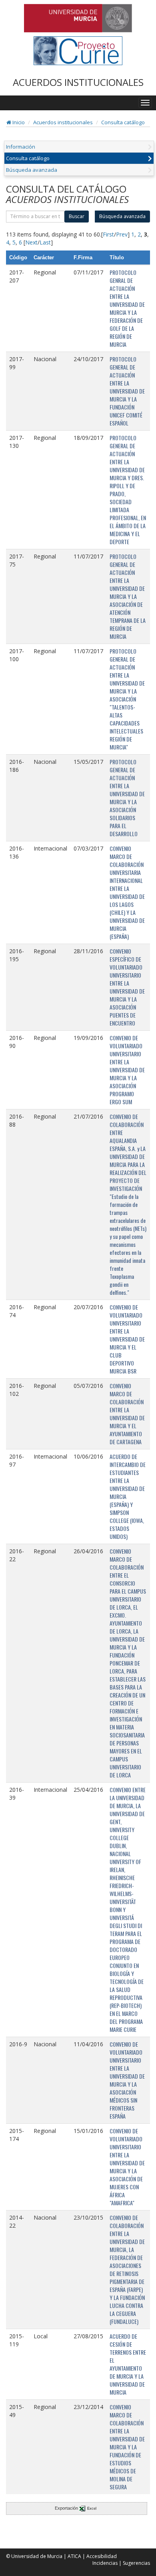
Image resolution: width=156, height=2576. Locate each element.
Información (21, 147)
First (108, 234)
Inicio (18, 122)
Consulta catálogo (123, 122)
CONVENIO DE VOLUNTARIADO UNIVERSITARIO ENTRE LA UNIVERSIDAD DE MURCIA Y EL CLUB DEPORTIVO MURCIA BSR (127, 1339)
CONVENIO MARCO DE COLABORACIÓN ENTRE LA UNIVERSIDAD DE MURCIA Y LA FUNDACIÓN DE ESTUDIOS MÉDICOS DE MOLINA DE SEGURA (127, 2447)
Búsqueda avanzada (32, 170)
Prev (122, 234)
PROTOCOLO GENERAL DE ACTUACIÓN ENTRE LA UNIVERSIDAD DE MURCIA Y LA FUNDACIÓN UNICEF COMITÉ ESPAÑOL (127, 391)
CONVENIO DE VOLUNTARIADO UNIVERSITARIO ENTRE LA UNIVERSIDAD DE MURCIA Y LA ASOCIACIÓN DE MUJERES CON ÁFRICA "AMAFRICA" (127, 2167)
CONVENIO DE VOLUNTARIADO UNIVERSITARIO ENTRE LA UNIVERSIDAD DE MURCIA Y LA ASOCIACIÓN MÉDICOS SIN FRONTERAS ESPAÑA (127, 2080)
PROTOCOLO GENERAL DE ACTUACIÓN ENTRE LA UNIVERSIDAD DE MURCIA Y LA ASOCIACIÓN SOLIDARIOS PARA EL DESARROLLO (127, 798)
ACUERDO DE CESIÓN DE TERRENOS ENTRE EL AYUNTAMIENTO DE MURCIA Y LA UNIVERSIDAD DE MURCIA (128, 2364)
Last (45, 242)
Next (31, 242)
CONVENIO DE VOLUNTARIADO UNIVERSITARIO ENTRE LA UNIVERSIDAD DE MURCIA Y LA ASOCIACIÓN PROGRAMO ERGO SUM (127, 1070)
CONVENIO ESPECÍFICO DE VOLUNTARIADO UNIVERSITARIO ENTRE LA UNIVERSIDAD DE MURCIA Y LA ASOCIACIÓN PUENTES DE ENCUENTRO (127, 987)
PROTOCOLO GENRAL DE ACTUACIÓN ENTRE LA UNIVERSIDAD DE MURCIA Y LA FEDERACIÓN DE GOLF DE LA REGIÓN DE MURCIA (127, 308)
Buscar (77, 216)
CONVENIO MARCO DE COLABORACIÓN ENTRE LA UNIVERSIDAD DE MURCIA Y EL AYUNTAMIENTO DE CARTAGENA (127, 1414)
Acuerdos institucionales (63, 122)
